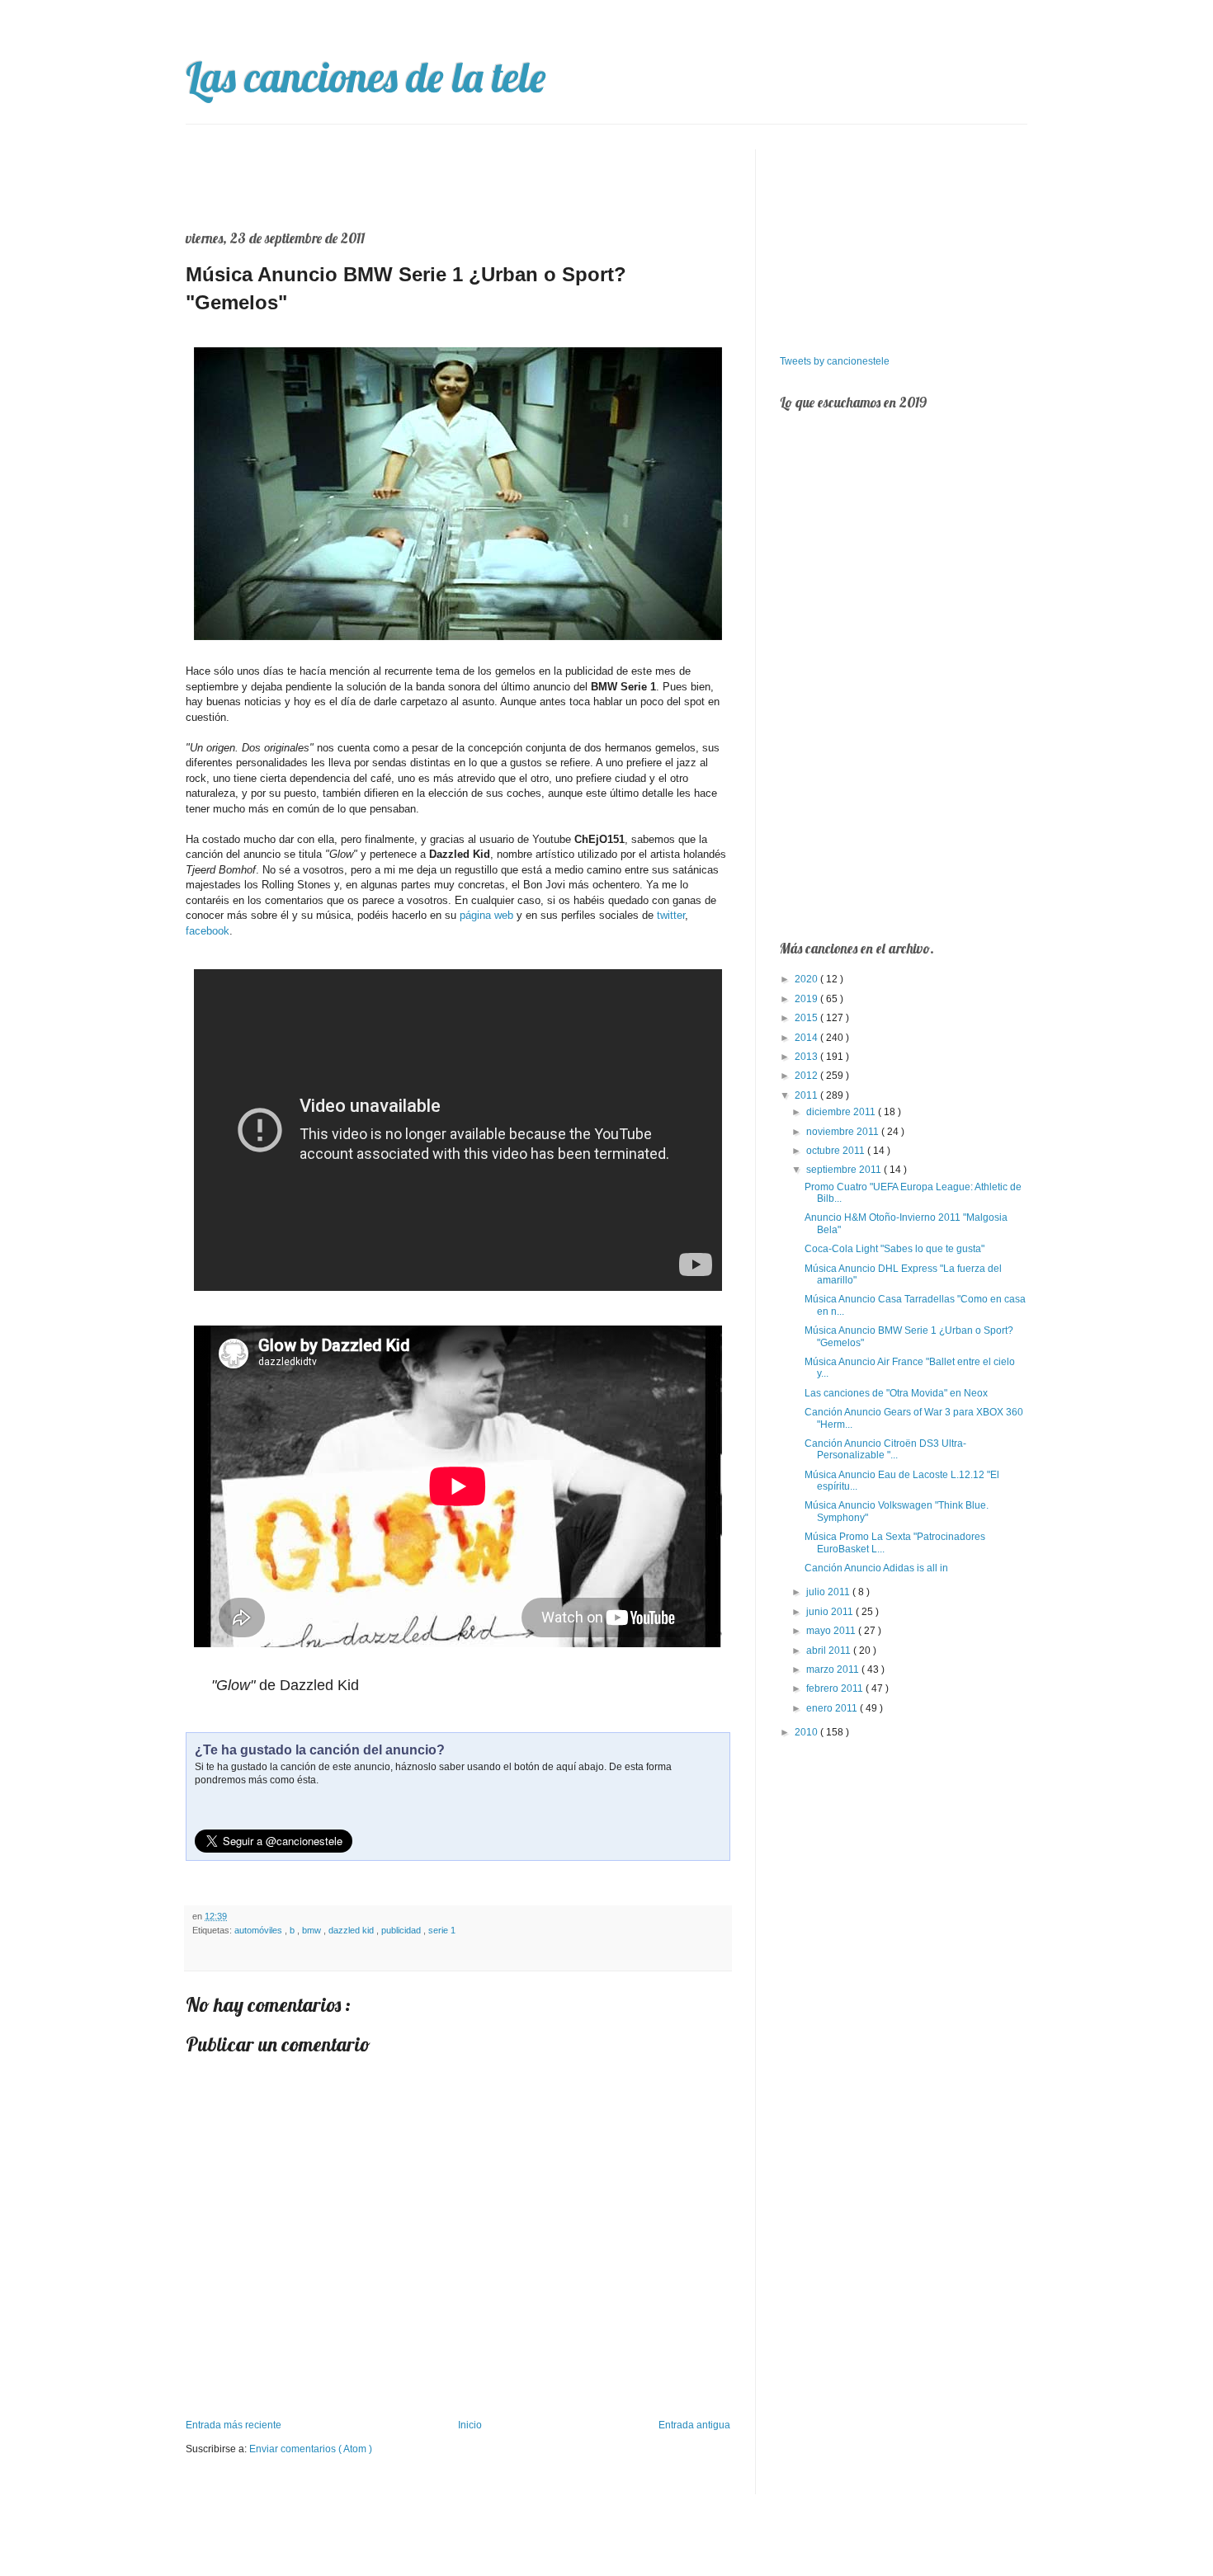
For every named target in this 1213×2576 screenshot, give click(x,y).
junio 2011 (831, 1612)
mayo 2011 (832, 1631)
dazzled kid (352, 1930)
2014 (807, 1038)
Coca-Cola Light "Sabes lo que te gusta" (894, 1249)
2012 (807, 1076)
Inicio (470, 2425)
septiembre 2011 (845, 1170)
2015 (807, 1018)
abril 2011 (830, 1651)
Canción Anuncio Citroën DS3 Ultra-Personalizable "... (885, 1449)
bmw (313, 1930)
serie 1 (442, 1930)
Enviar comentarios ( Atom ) (311, 2449)
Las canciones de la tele (366, 77)
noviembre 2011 (844, 1132)
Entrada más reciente (234, 2425)
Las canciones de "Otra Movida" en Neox (896, 1393)
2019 (807, 999)
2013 (807, 1057)
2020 (807, 979)
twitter (671, 915)
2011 (807, 1095)
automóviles (260, 1930)
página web (486, 915)
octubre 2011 (837, 1151)
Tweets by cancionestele (835, 361)
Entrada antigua (694, 2425)
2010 (807, 1732)
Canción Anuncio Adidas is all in (876, 1568)
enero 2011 (833, 1708)
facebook (208, 931)
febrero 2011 (836, 1688)
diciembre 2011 (842, 1112)
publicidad (402, 1930)
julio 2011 (829, 1592)
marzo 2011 (834, 1669)
